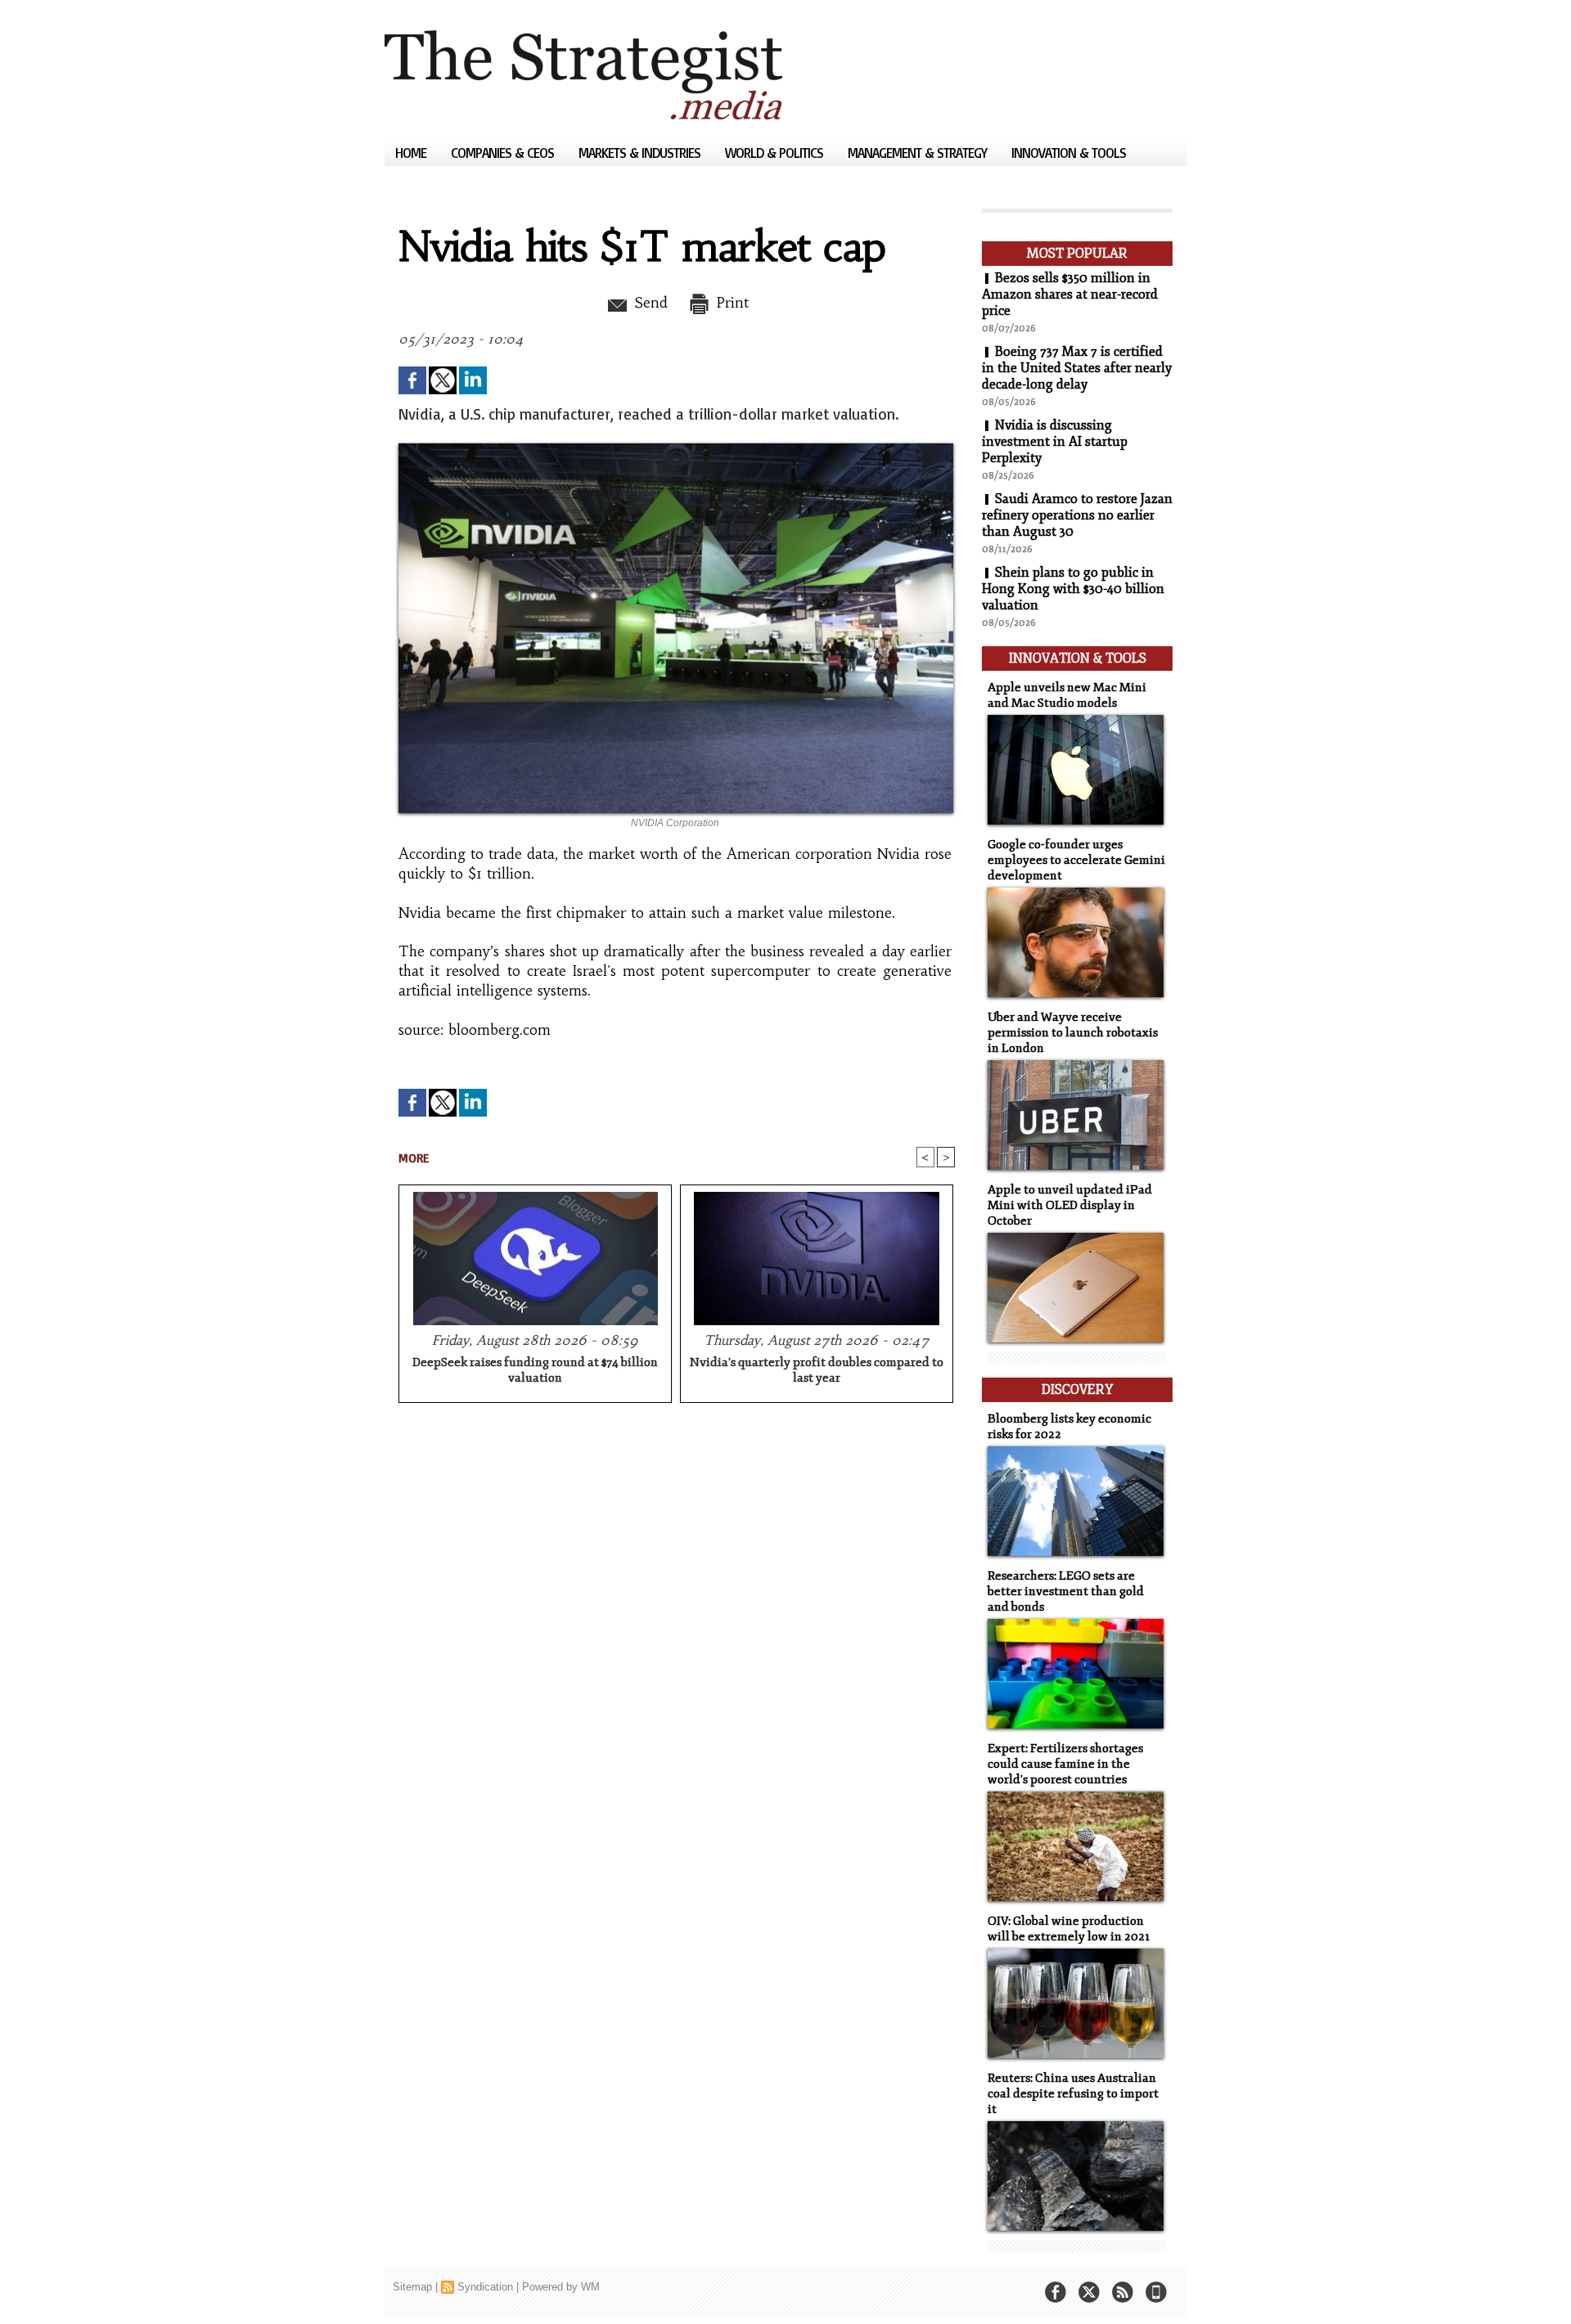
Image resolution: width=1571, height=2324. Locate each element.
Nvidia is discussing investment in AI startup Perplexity (1055, 442)
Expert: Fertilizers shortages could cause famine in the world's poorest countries (1065, 1764)
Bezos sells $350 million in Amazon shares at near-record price (1070, 294)
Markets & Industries (641, 153)
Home (412, 153)
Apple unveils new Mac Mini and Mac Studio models (1067, 695)
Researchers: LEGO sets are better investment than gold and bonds (1066, 1591)
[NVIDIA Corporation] (676, 448)
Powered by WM (561, 2287)
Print (730, 303)
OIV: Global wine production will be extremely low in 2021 (1069, 1929)
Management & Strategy (919, 153)
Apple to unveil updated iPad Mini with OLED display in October (1070, 1205)
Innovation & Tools (1069, 153)
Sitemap (412, 2287)
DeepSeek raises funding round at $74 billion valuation (535, 1370)
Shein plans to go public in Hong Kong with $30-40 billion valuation (1073, 589)
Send (648, 303)
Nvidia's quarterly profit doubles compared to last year (817, 1370)
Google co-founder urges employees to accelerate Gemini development (1076, 860)
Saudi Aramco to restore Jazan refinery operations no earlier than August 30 (1077, 515)
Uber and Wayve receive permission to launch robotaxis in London (1073, 1033)
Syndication (485, 2287)
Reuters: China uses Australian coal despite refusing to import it (1073, 2094)
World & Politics (776, 153)
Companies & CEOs (504, 153)
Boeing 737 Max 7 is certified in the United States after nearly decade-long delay (1077, 368)
